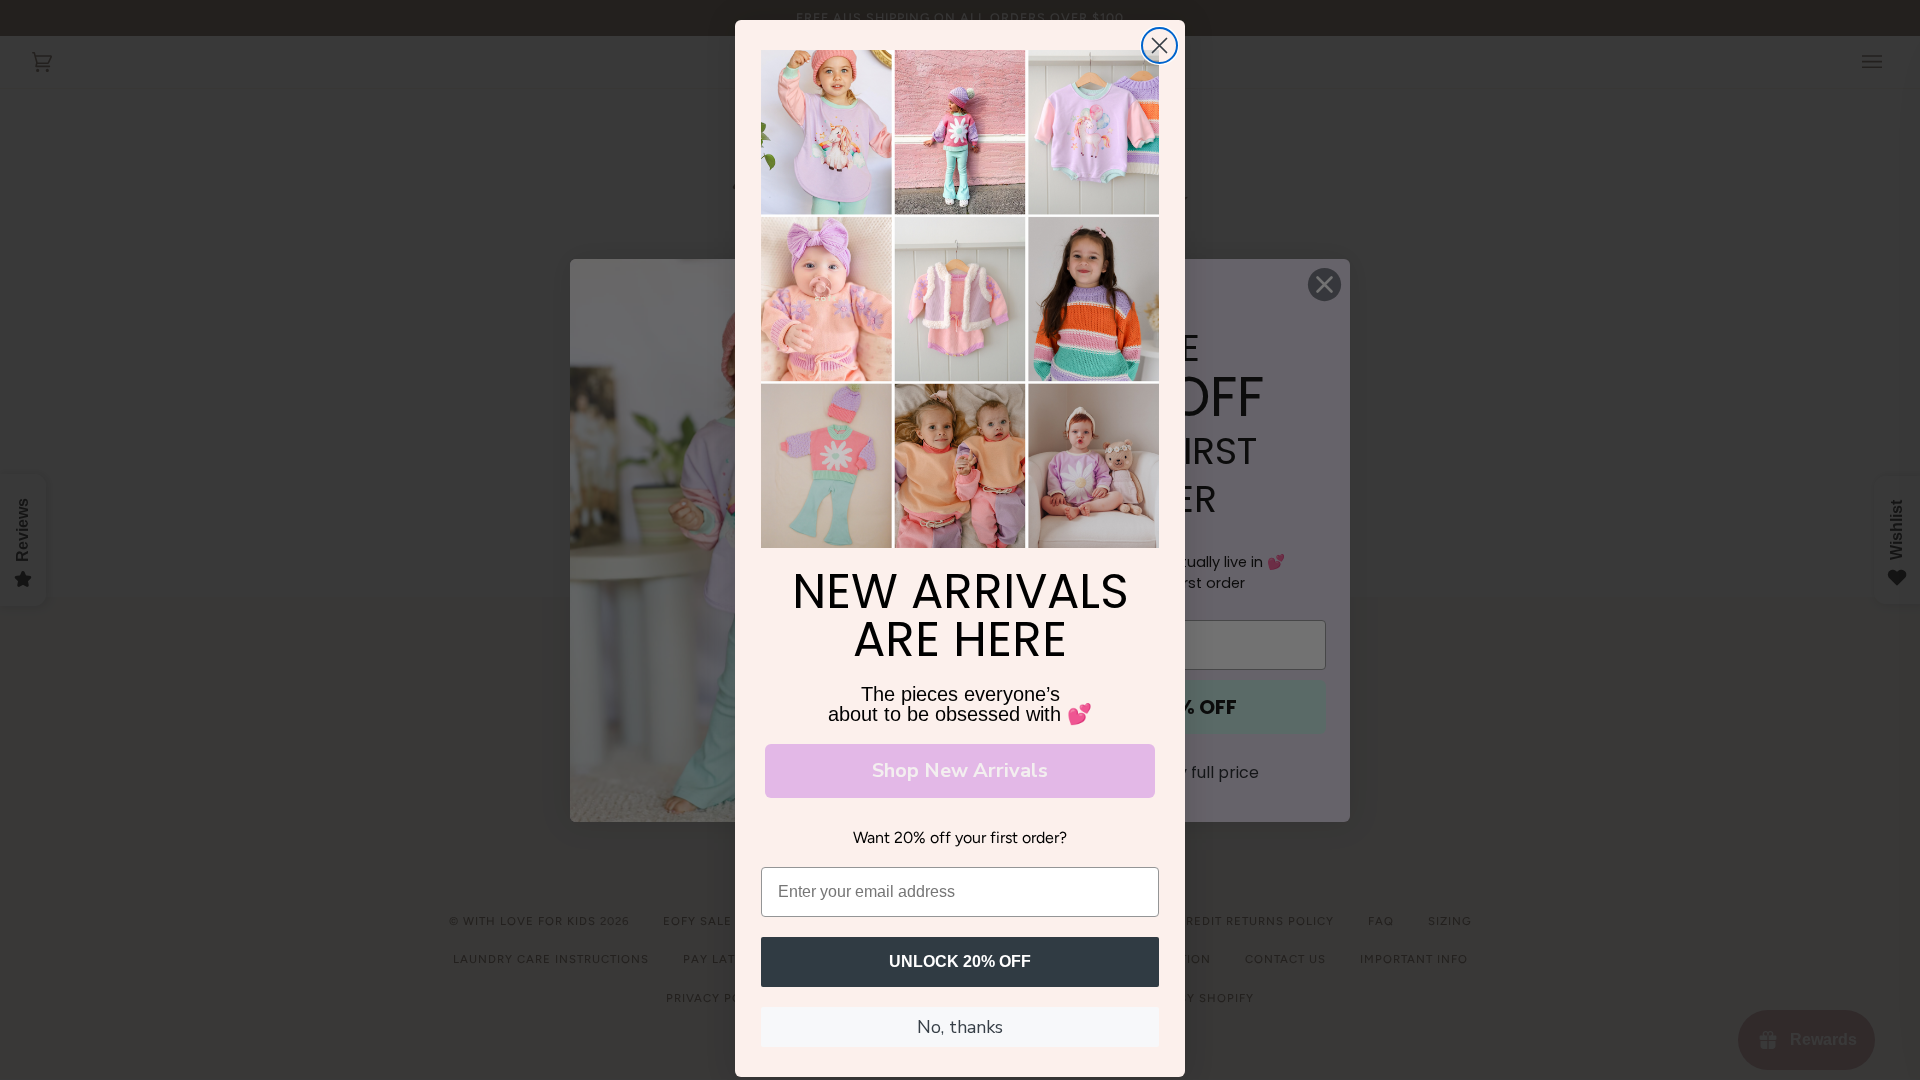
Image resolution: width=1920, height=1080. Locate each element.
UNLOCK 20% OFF (960, 961)
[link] (960, 299)
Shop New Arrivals (960, 770)
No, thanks (960, 1027)
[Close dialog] (1159, 45)
